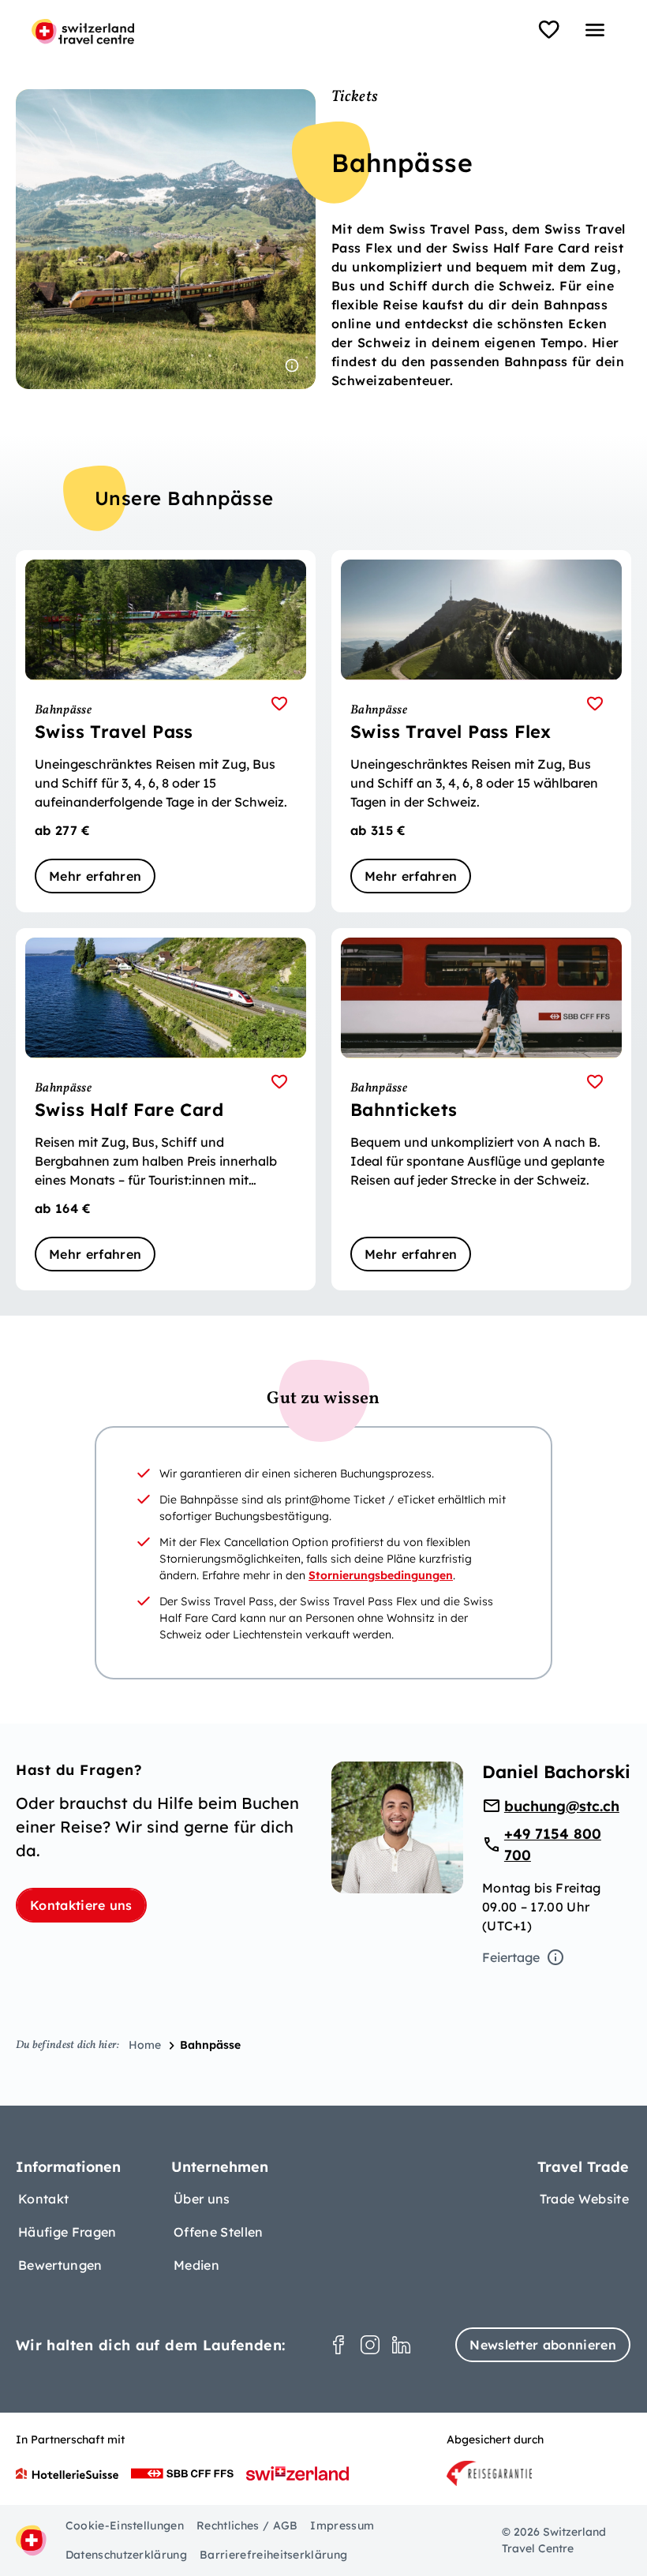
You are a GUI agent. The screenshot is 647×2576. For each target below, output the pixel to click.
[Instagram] (370, 2345)
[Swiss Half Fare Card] (166, 1109)
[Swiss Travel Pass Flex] (481, 731)
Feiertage (511, 1957)
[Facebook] (338, 2345)
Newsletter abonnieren (543, 2345)
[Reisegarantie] (489, 2473)
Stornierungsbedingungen (381, 1575)
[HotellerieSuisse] (67, 2473)
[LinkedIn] (402, 2345)
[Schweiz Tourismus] (297, 2473)
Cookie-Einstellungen (125, 2525)
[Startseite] (83, 32)
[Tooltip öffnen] (292, 365)
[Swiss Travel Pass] (166, 731)
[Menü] (595, 30)
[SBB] (182, 2473)
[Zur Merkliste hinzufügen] (279, 704)
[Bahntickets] (481, 1109)
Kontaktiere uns (81, 1905)
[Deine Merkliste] (549, 30)
